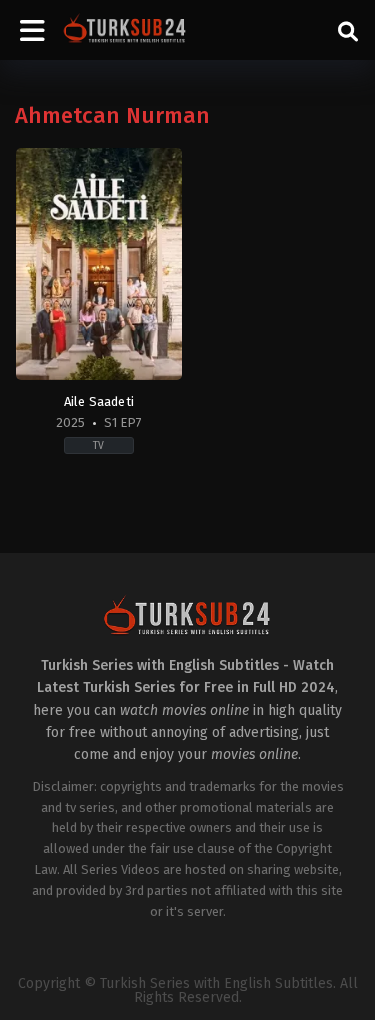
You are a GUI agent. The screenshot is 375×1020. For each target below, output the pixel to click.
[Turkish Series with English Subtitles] (125, 30)
